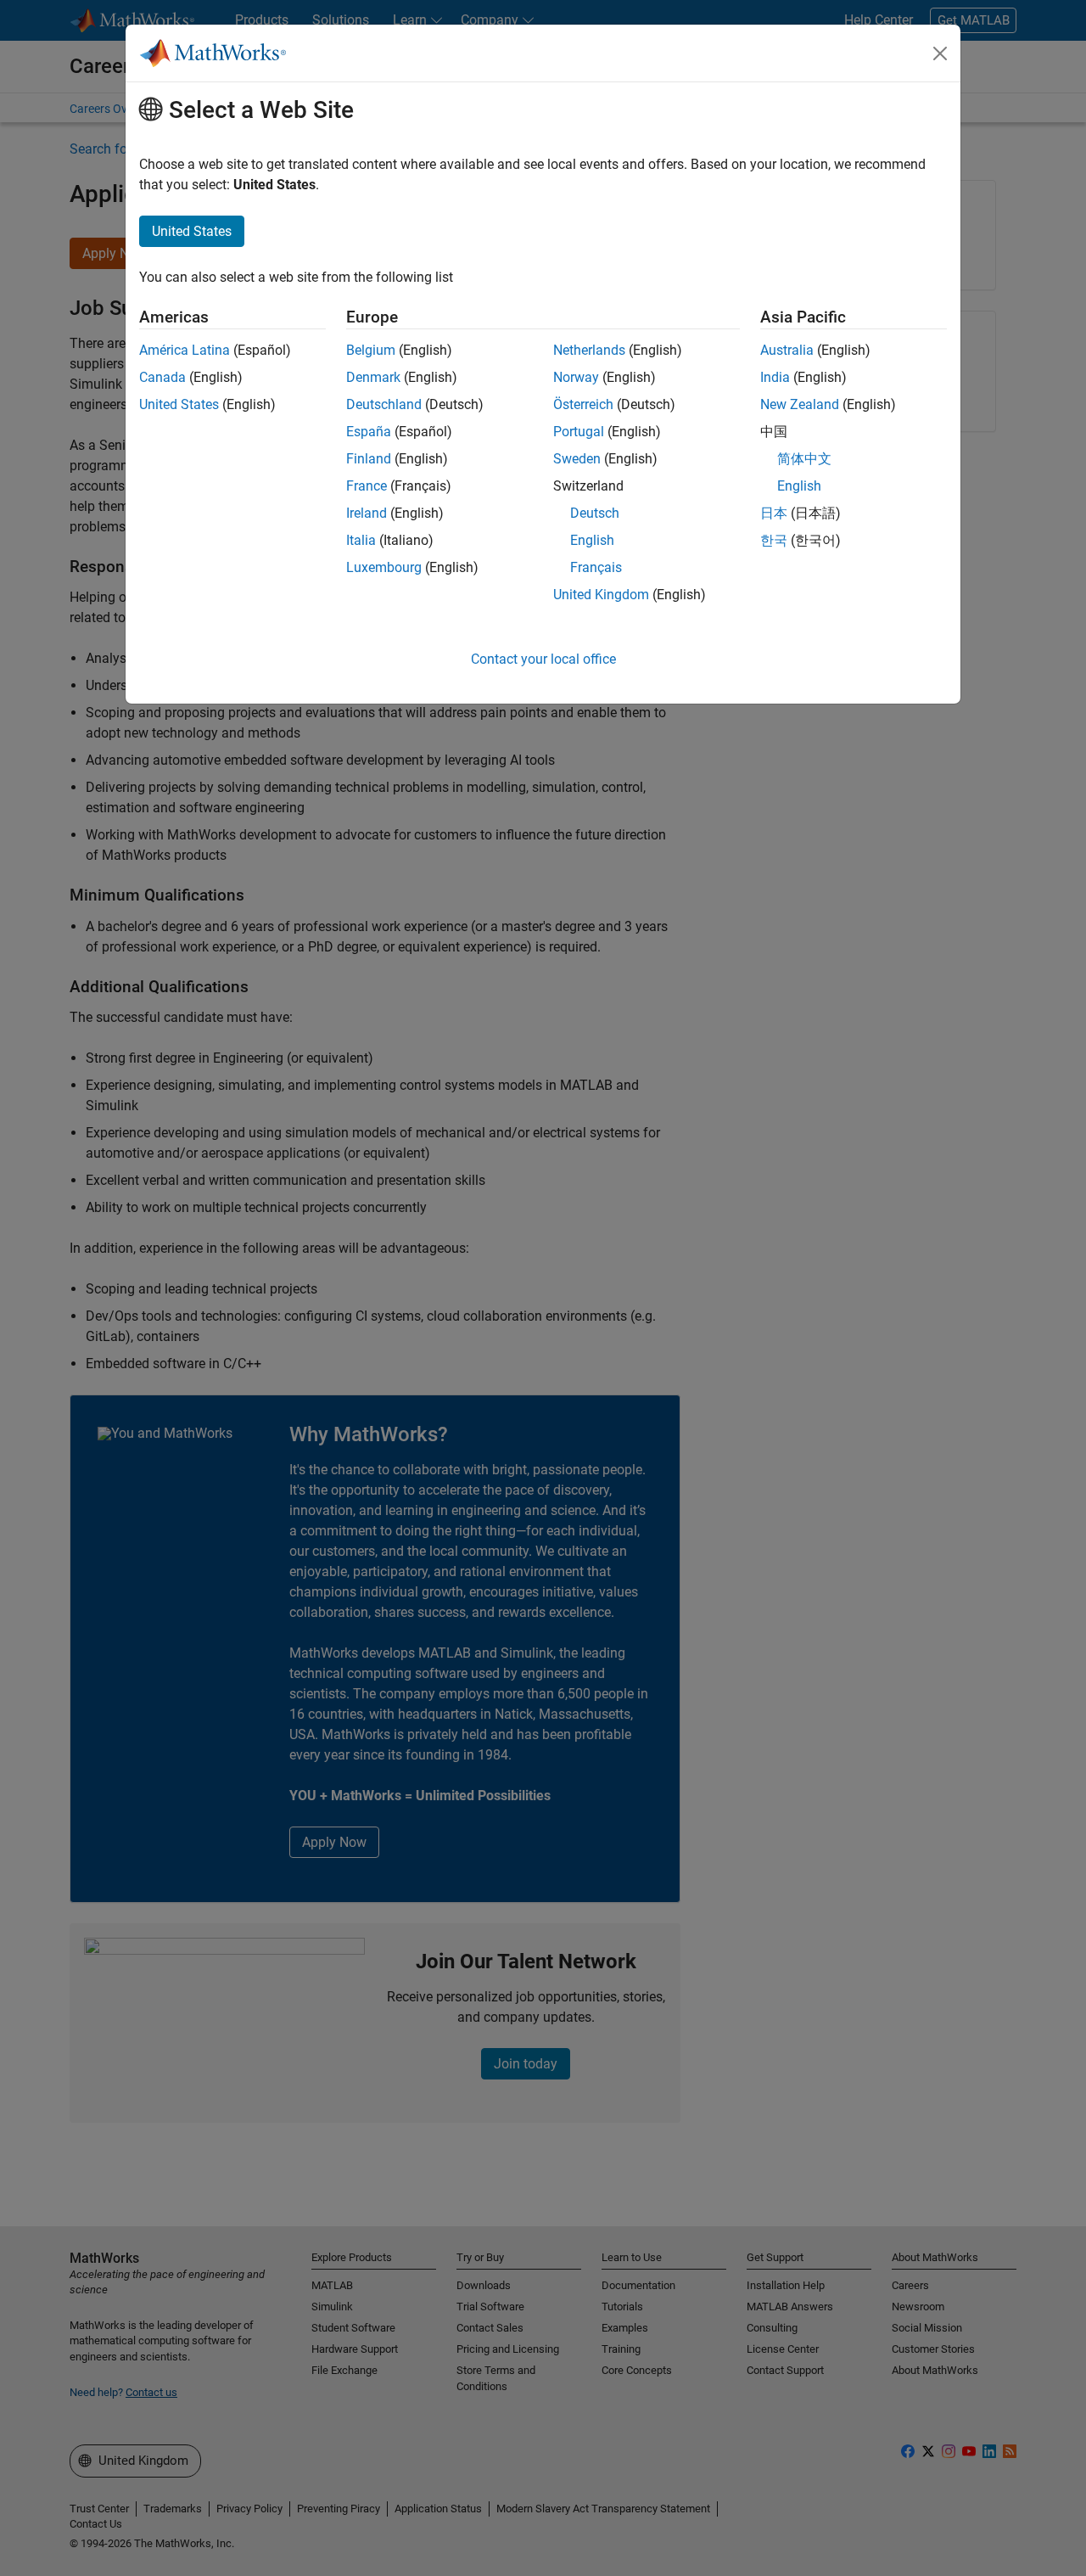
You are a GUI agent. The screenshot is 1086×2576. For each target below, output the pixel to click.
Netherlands (589, 350)
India (775, 377)
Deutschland (384, 404)
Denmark (373, 377)
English (592, 540)
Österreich (583, 404)
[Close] (940, 53)
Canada (162, 377)
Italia (361, 540)
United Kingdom (601, 595)
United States (179, 404)
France (367, 486)
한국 (774, 540)
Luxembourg (384, 567)
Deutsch (595, 513)
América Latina (185, 350)
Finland (369, 459)
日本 (774, 513)
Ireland (367, 513)
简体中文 (804, 459)
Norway (576, 377)
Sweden (577, 459)
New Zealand (800, 404)
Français (596, 567)
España (369, 432)
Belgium (371, 350)
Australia (787, 350)
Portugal (579, 432)
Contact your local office (543, 659)
